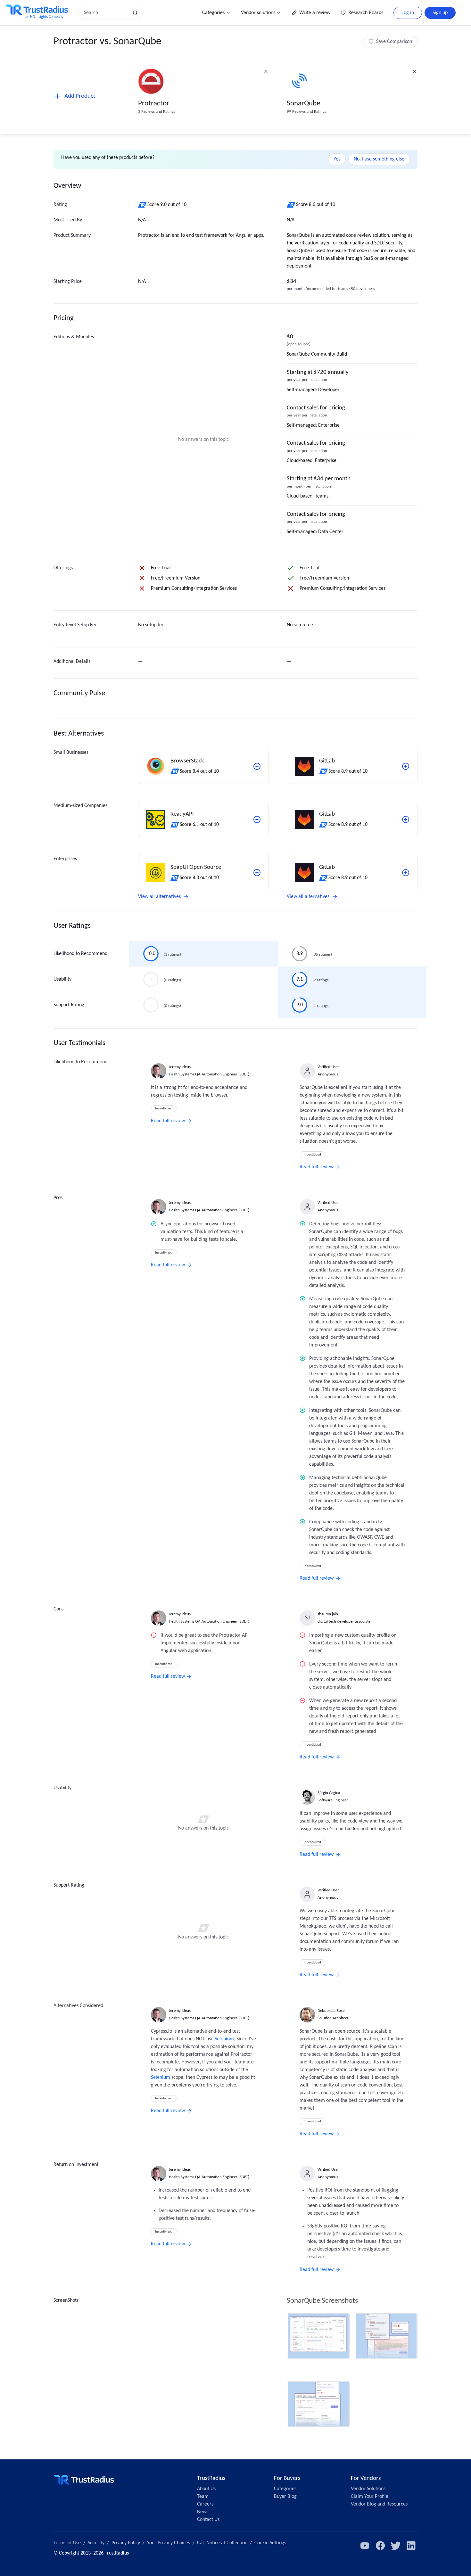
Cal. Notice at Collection (222, 2543)
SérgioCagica (329, 1793)
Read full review (168, 1121)
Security (96, 2543)
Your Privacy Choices (169, 2543)
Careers (205, 2504)
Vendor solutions (258, 13)
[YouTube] (365, 2546)
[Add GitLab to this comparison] (406, 766)
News (203, 2512)
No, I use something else (379, 159)
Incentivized (164, 1109)
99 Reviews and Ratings (306, 112)
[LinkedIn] (411, 2546)
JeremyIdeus (180, 1067)
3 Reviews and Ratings (157, 112)
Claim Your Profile (370, 2497)
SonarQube (303, 104)
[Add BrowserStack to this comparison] (257, 766)
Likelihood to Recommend (80, 954)
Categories (213, 13)
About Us (206, 2489)
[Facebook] (380, 2546)
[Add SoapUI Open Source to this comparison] (257, 873)
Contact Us (208, 2520)
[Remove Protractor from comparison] (266, 71)
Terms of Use (67, 2543)
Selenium (224, 2039)
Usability (62, 979)
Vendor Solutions (368, 2489)
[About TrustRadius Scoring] (143, 205)
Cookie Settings (270, 2543)
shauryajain (328, 1614)
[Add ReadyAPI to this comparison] (257, 819)
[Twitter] (396, 2546)
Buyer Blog (285, 2497)
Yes (337, 159)
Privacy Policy (126, 2543)
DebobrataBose (331, 2011)
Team (203, 2497)
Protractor (154, 104)
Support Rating (69, 1005)
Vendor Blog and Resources (379, 2504)
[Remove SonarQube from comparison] (415, 71)
